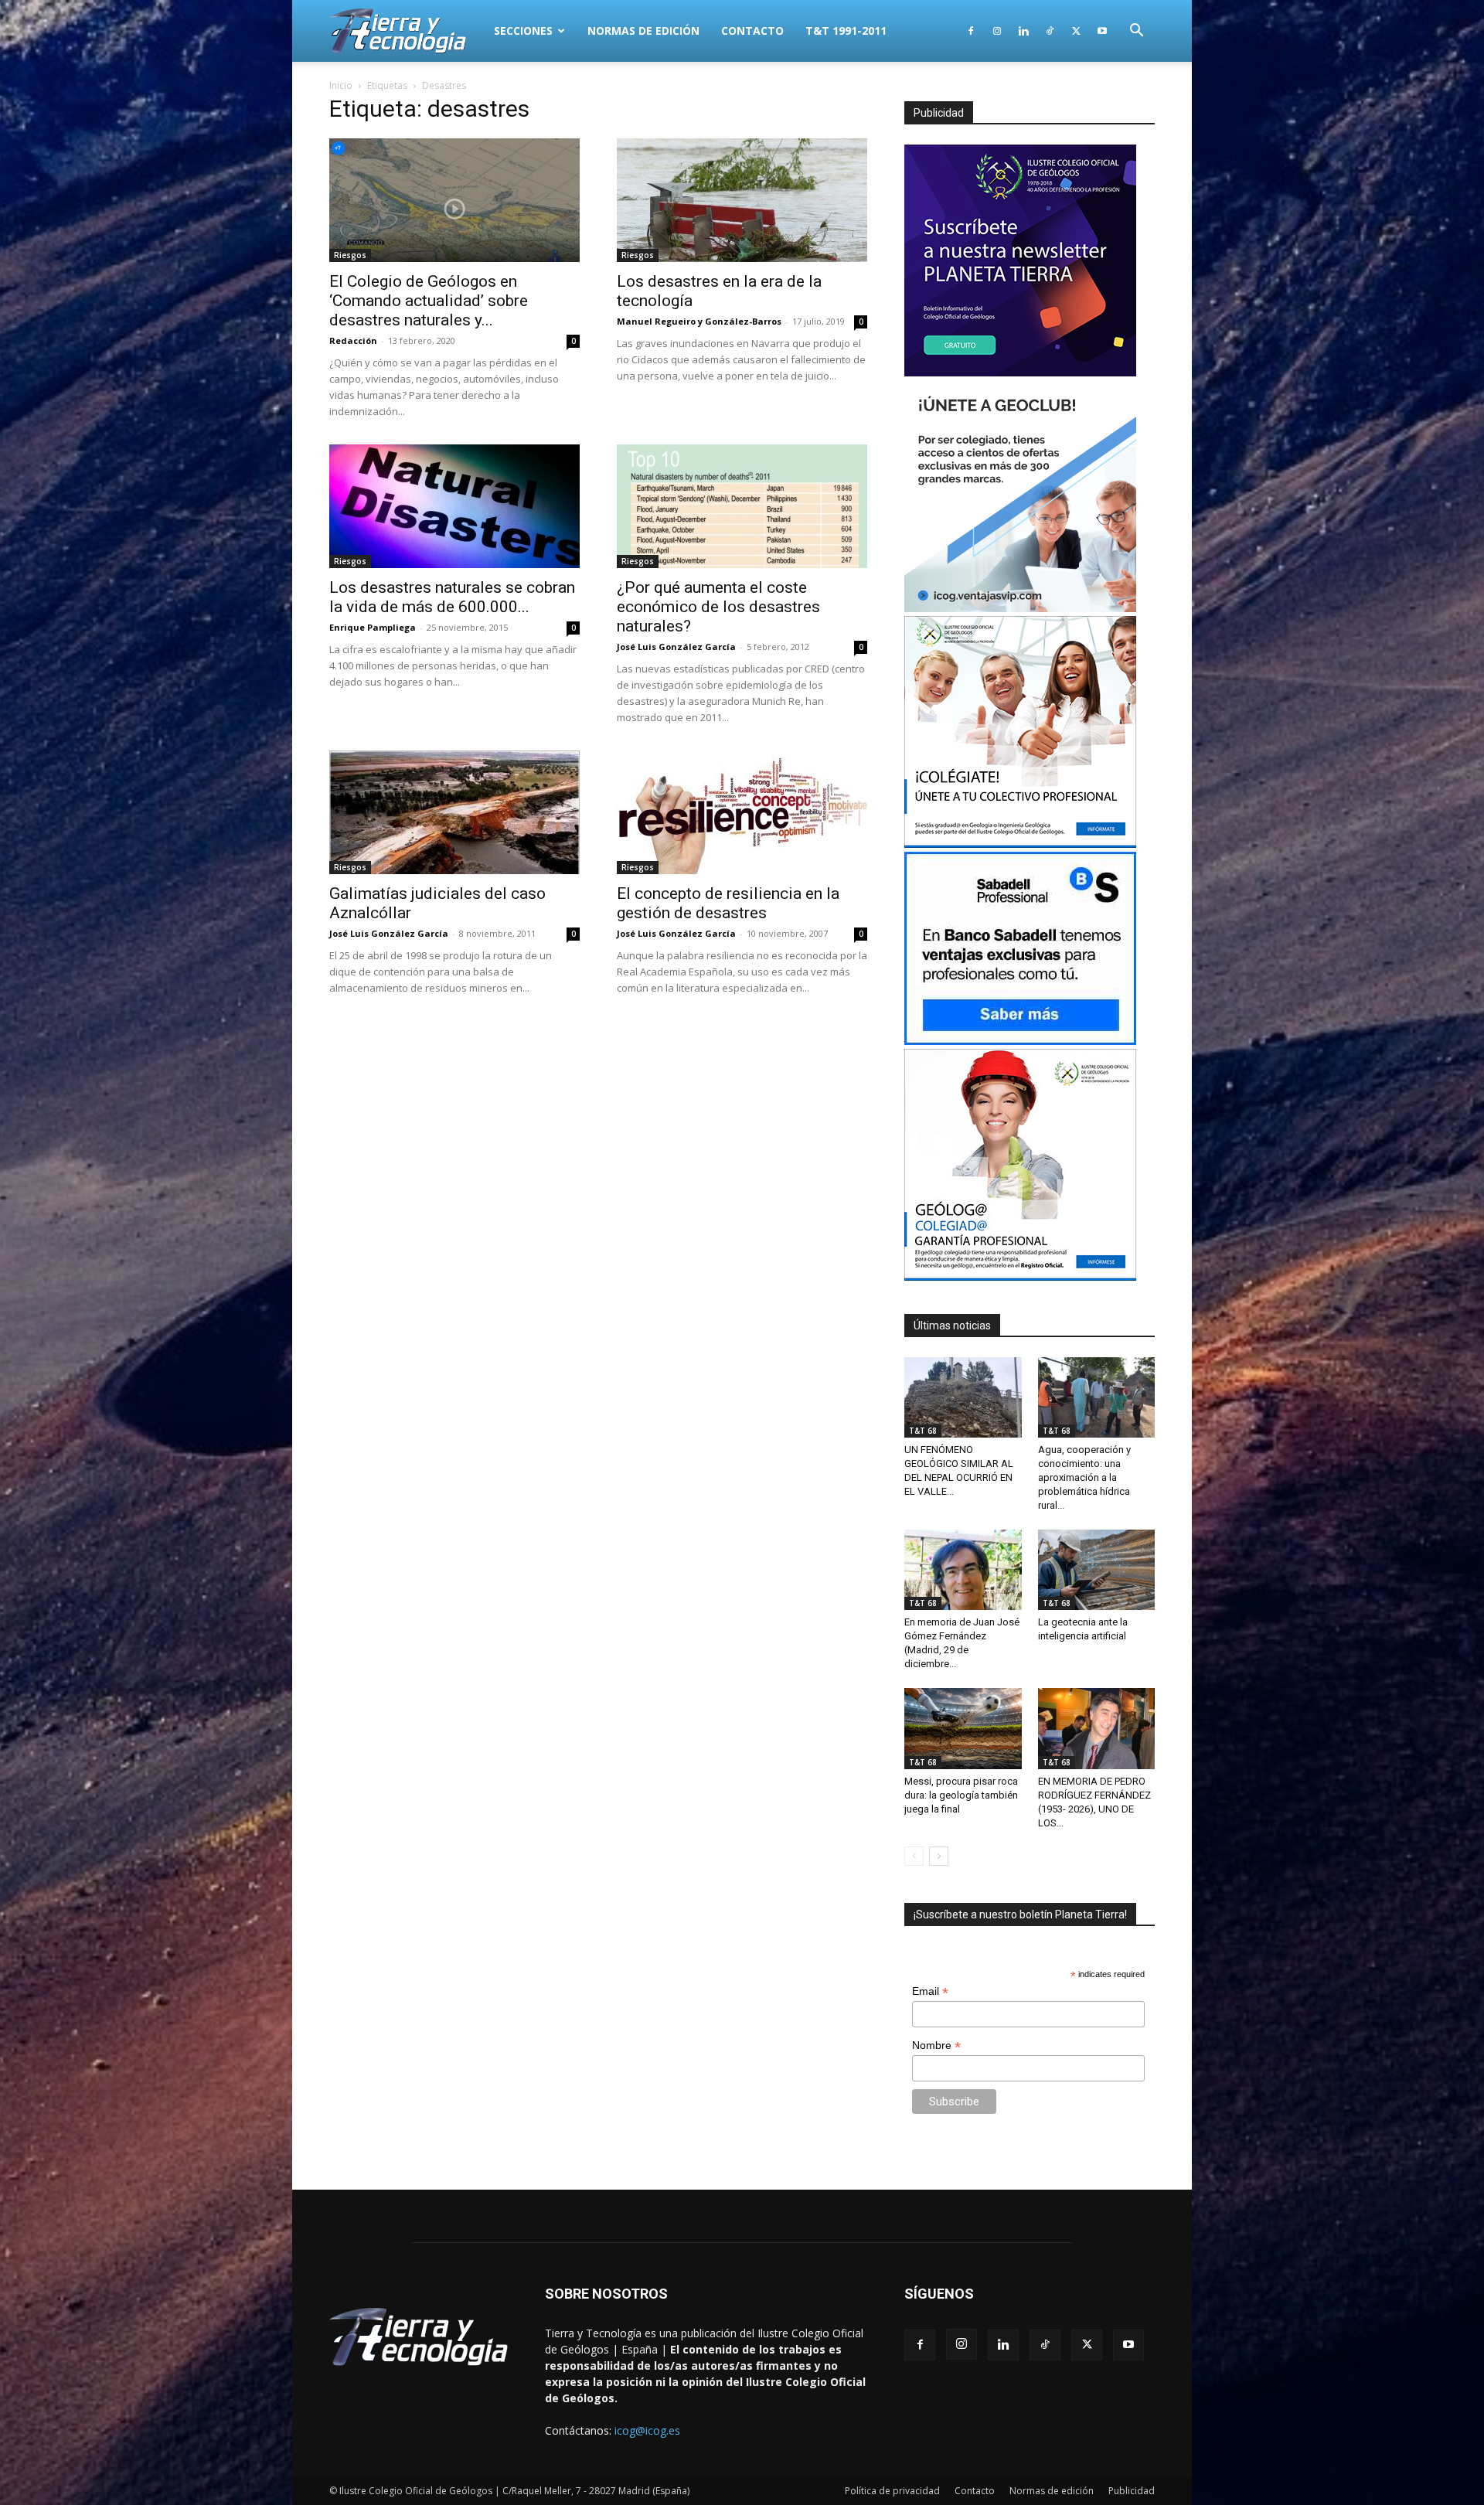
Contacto (752, 31)
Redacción (353, 340)
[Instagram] (997, 31)
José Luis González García (676, 647)
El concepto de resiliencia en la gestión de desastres (728, 903)
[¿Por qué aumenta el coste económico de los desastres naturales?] (742, 506)
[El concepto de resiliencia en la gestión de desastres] (742, 812)
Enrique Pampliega (373, 627)
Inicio (341, 85)
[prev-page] (914, 1856)
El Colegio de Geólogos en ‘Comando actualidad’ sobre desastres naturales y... (429, 301)
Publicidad (1132, 2491)
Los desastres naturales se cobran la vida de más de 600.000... (452, 597)
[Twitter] (1076, 31)
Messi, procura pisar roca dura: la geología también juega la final (961, 1795)
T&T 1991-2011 (846, 31)
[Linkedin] (1023, 31)
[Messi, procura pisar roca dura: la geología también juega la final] (963, 1728)
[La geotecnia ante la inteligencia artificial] (1097, 1570)
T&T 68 (923, 1431)
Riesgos (350, 255)
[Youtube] (1102, 31)
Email (930, 1991)
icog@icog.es (647, 2430)
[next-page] (939, 1856)
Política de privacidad (892, 2491)
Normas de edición (643, 31)
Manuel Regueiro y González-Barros (699, 321)
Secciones (523, 31)
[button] (1136, 32)
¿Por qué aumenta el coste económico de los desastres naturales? (718, 607)
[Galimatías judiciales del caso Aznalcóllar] (454, 812)
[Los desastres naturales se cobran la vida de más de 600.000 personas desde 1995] (454, 506)
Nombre (936, 2046)
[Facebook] (971, 31)
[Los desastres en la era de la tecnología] (742, 200)
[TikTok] (1050, 31)
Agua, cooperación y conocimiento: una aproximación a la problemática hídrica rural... (1084, 1477)
